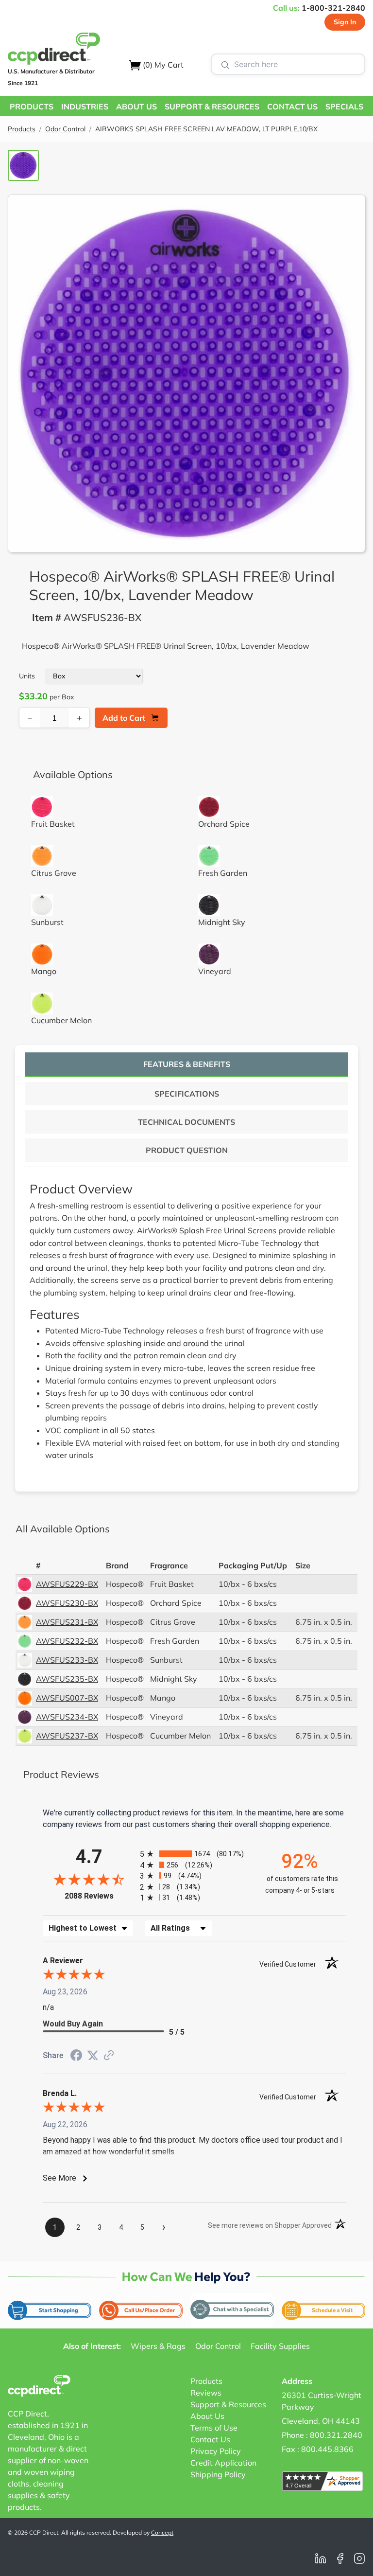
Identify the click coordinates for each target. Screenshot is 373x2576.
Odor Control (65, 129)
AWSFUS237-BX (67, 1736)
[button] (32, 106)
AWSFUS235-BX (67, 1679)
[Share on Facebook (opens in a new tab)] (76, 2056)
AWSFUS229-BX (67, 1584)
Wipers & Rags (158, 2346)
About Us (207, 2416)
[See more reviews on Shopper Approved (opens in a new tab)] (109, 2056)
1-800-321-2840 (333, 8)
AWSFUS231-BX (67, 1622)
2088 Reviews (100, 1896)
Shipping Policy (218, 2474)
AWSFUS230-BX (67, 1603)
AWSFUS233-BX (67, 1660)
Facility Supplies (280, 2346)
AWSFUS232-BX (67, 1641)
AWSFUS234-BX (67, 1717)
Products (22, 129)
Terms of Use (214, 2428)
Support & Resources (228, 2404)
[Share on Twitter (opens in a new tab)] (93, 2055)
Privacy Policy (216, 2451)
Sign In (345, 22)
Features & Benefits (187, 1064)
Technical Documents (186, 1122)
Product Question (187, 1150)
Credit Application (223, 2463)
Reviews (206, 2393)
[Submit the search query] (225, 64)
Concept (162, 2532)
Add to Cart (124, 718)
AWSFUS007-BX (67, 1698)
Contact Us (210, 2439)
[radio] (194, 1854)
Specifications (187, 1094)
